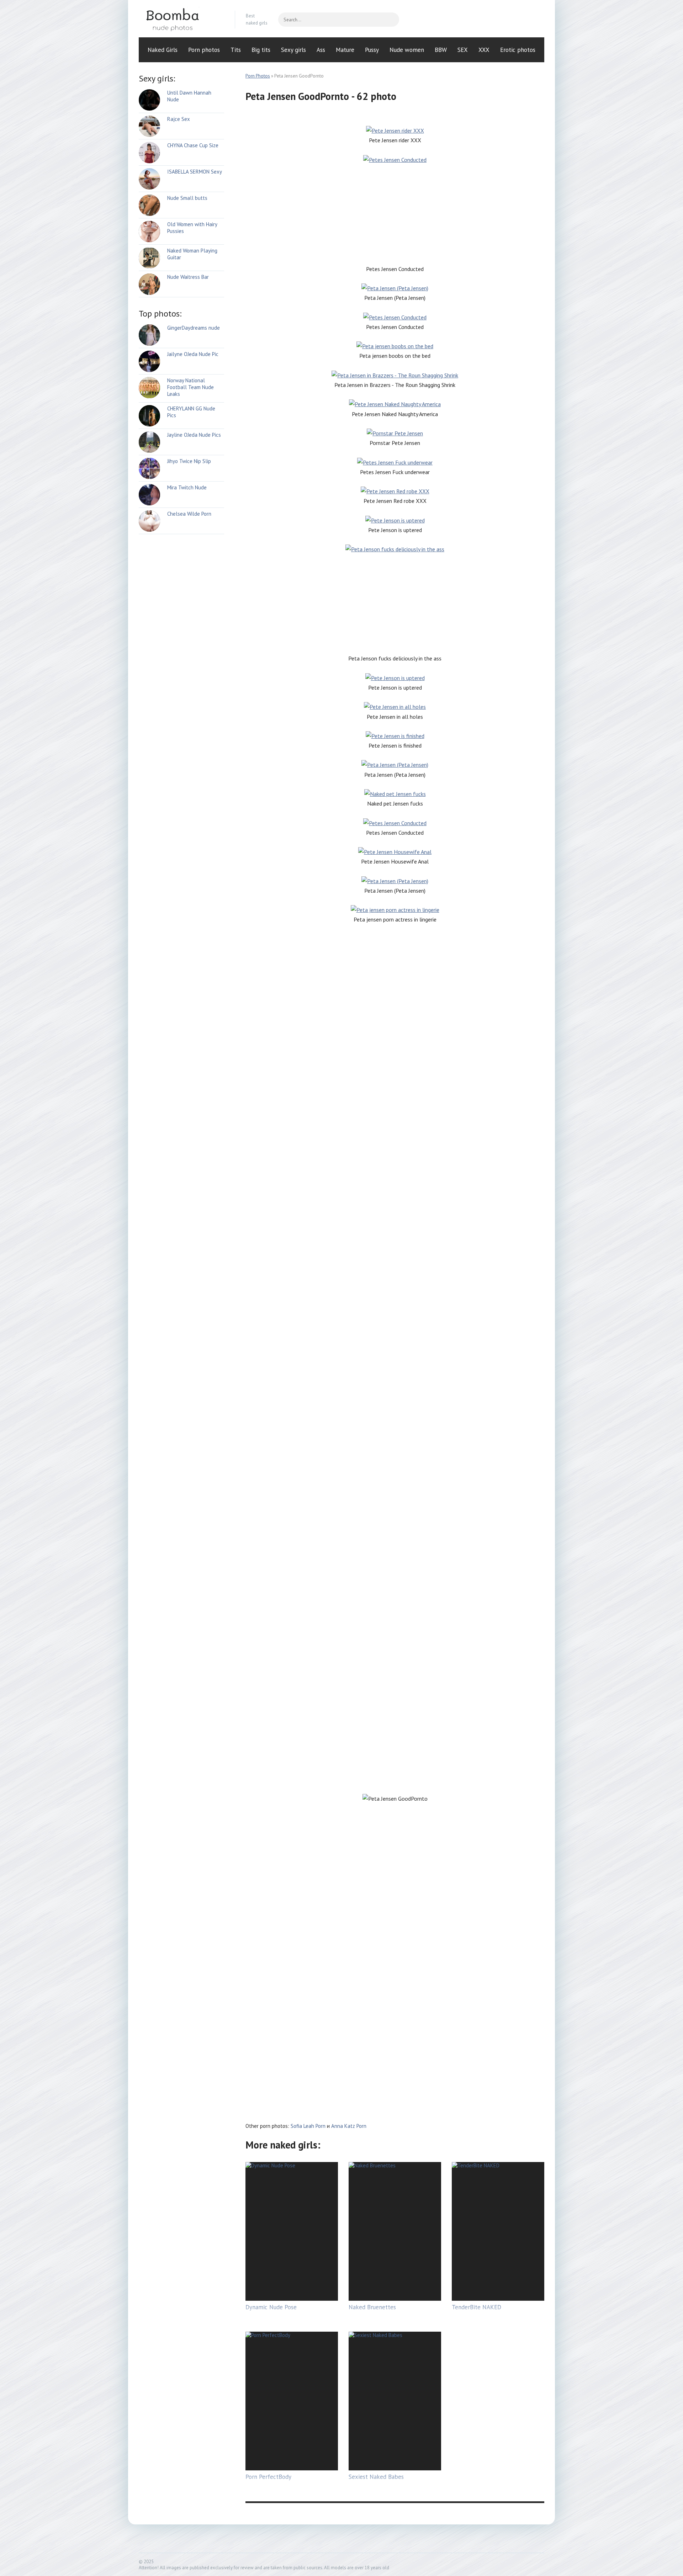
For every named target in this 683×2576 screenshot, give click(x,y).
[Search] (390, 20)
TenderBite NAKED (476, 2307)
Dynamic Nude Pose (271, 2307)
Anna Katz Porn (349, 2126)
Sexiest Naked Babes (376, 2477)
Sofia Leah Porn (308, 2126)
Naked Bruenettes (372, 2307)
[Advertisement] (395, 214)
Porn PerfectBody (268, 2477)
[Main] (181, 20)
